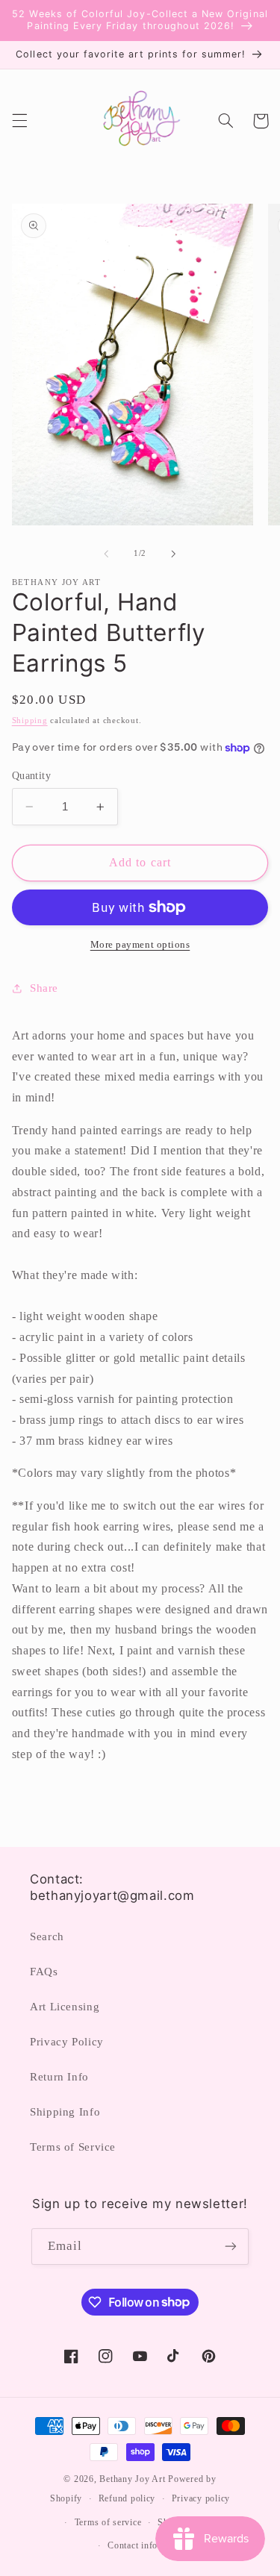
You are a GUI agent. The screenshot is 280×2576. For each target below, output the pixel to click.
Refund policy (127, 2498)
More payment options (140, 945)
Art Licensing (65, 2007)
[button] (19, 121)
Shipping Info (65, 2112)
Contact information (148, 2545)
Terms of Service (73, 2147)
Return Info (59, 2077)
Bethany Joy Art (132, 2479)
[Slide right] (174, 554)
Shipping (30, 720)
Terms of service (108, 2522)
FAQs (44, 1972)
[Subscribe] (231, 2247)
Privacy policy (201, 2498)
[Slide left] (106, 554)
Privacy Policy (67, 2042)
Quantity (31, 776)
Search (47, 1936)
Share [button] (44, 988)
